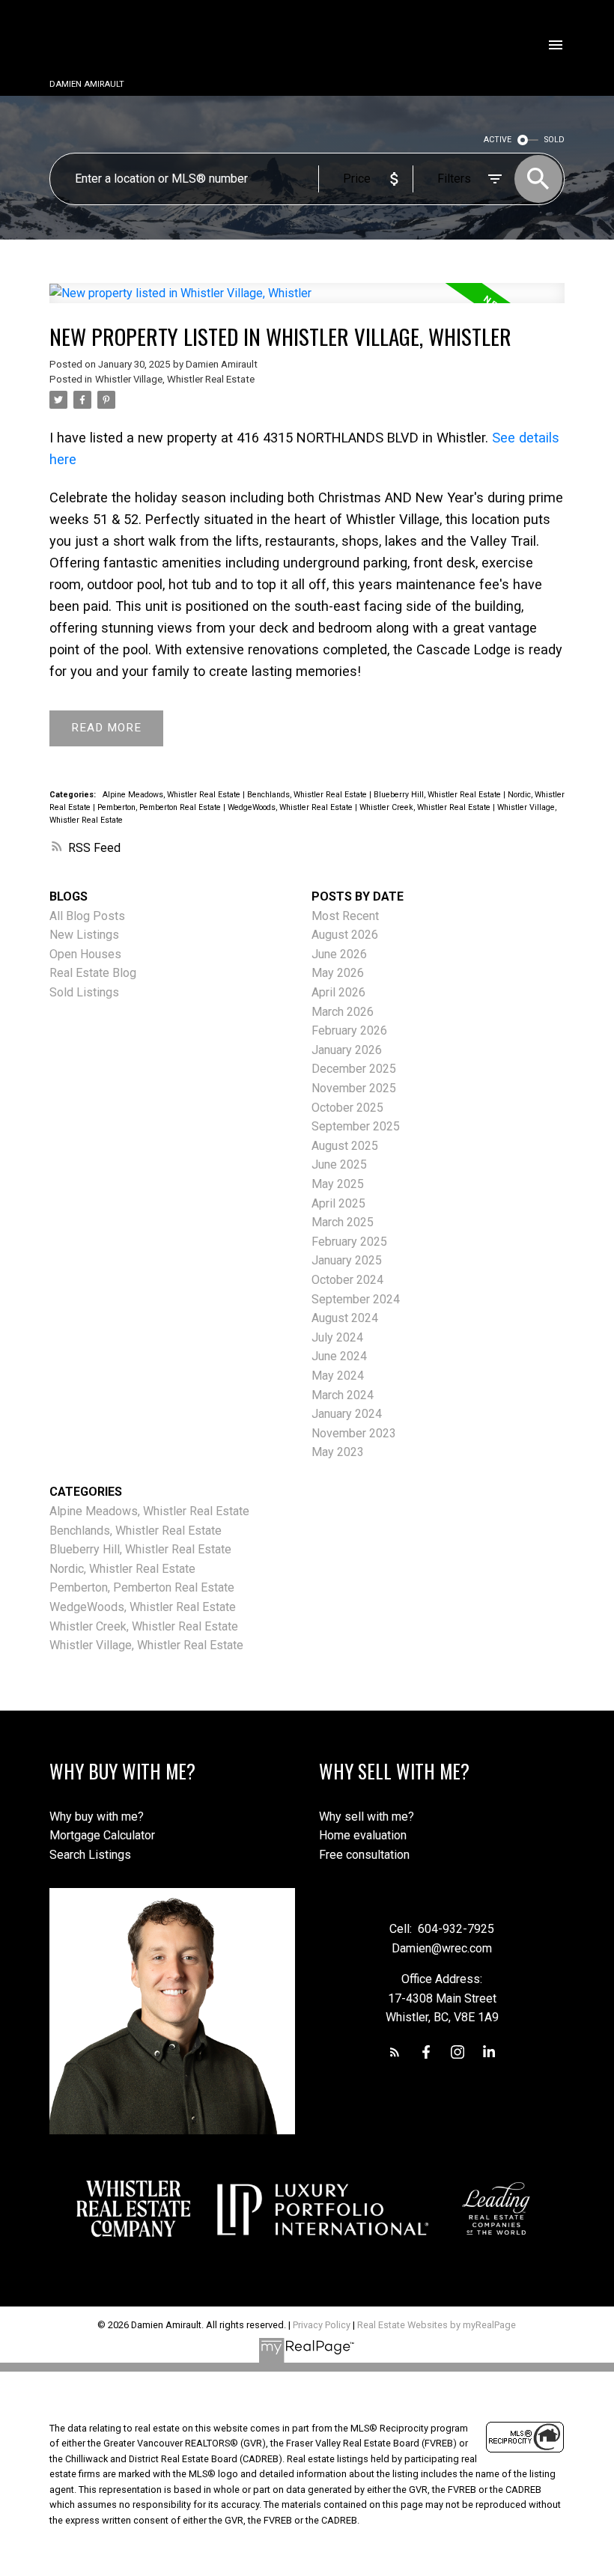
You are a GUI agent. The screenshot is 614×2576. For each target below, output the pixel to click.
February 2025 (349, 1242)
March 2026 (343, 1012)
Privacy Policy (322, 2325)
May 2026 (338, 973)
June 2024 (339, 1356)
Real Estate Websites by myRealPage (437, 2325)
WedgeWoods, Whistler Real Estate (291, 807)
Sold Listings (84, 992)
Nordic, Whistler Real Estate (122, 1569)
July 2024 (337, 1337)
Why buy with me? (97, 1817)
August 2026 (345, 935)
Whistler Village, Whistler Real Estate (175, 379)
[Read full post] (307, 302)
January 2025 (347, 1260)
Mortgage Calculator (102, 1835)
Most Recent (345, 916)
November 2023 (354, 1433)
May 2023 (338, 1452)
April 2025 (338, 1203)
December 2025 (354, 1069)
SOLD (554, 140)
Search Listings (90, 1855)
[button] (395, 2052)
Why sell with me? (367, 1817)
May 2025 (338, 1184)
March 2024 (343, 1395)
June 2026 (339, 954)
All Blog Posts (87, 916)
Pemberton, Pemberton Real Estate (160, 807)
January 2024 (347, 1414)
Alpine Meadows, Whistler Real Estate (173, 795)
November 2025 (354, 1088)
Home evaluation (363, 1835)
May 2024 (338, 1376)
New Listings (84, 935)
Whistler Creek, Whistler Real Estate (426, 807)
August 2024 (345, 1318)
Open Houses (85, 954)
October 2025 (347, 1108)
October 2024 (347, 1280)
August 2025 (345, 1146)
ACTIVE (498, 140)
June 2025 (339, 1164)
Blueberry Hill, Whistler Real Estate (438, 795)
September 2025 (356, 1126)
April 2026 (338, 992)
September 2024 (356, 1299)
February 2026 (349, 1030)
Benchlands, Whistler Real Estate (308, 795)
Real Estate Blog (93, 973)
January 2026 (347, 1050)
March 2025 (343, 1222)
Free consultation (364, 1855)
